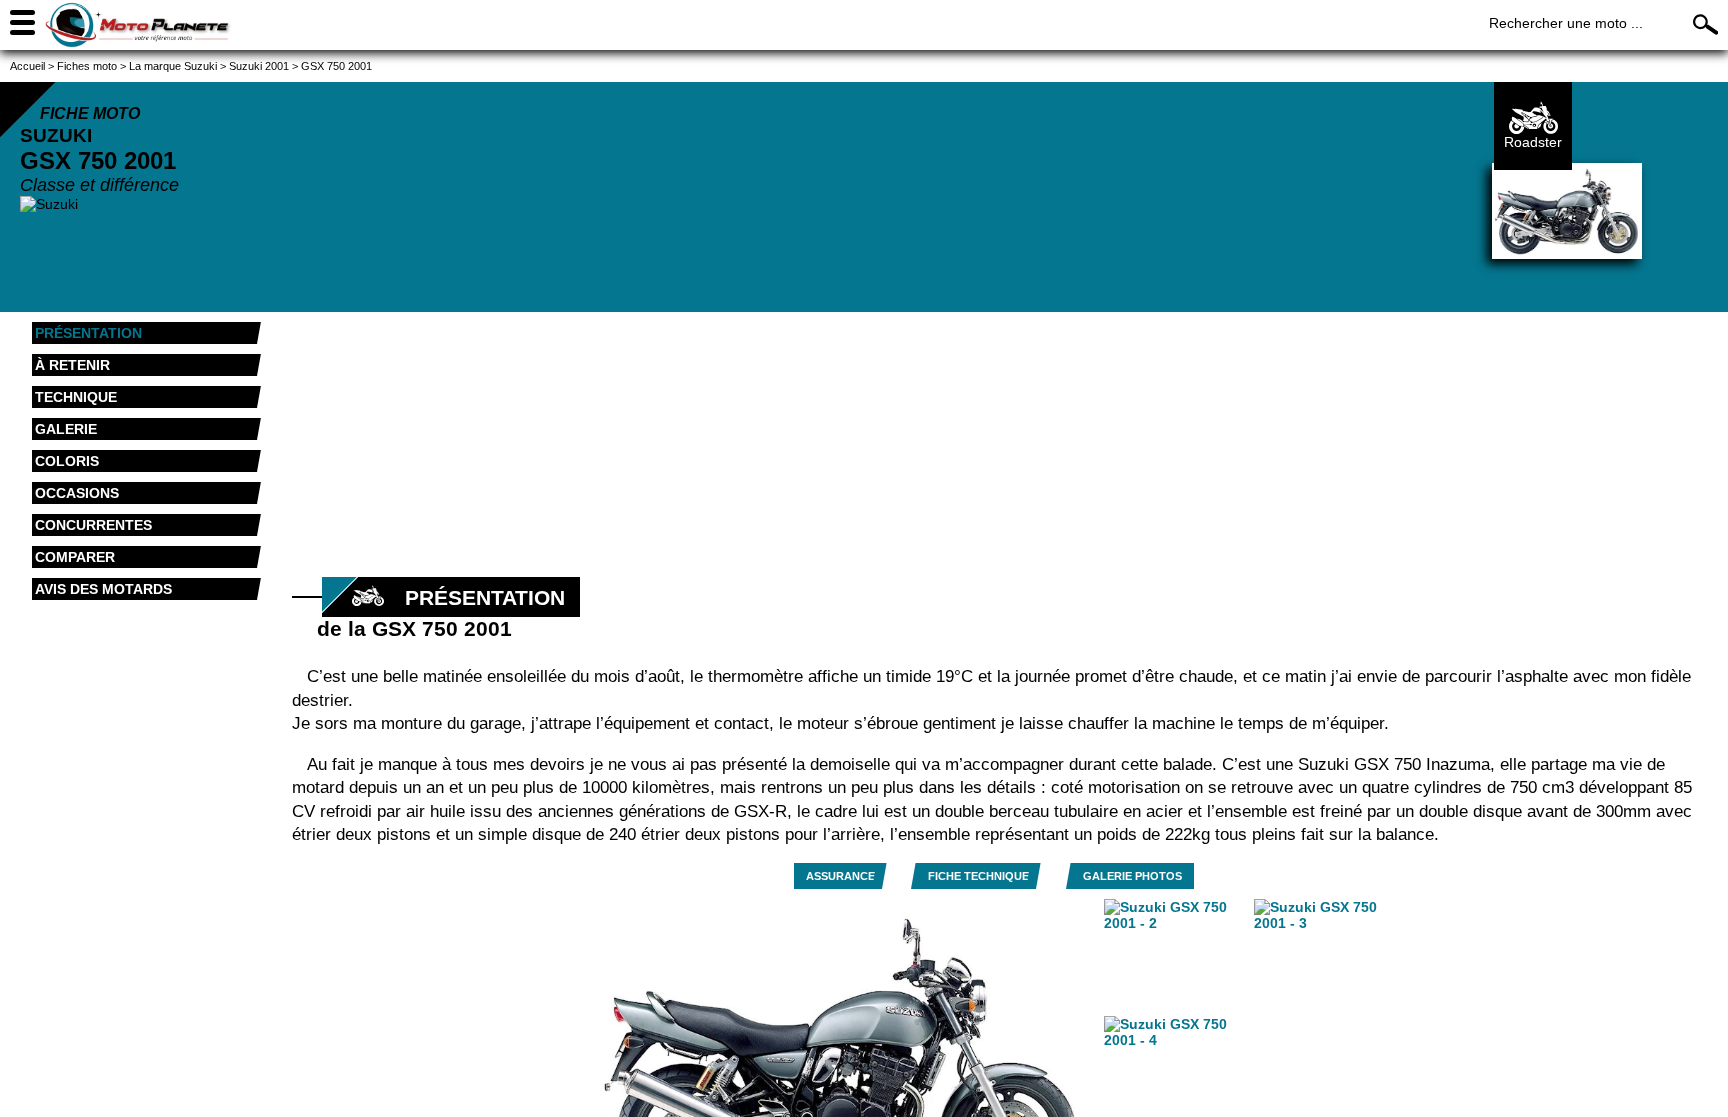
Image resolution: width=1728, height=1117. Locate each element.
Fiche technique (978, 876)
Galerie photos (1132, 876)
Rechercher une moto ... (1566, 23)
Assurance (840, 876)
